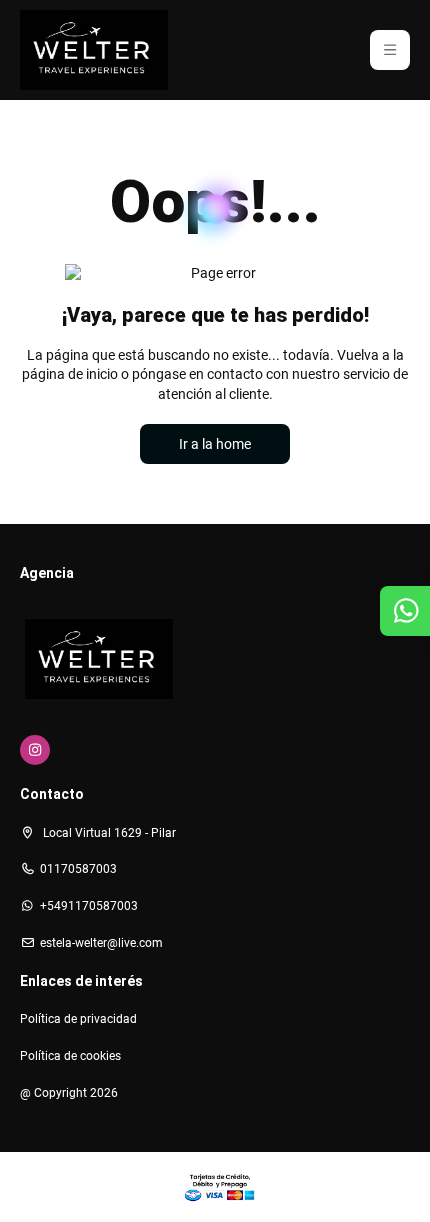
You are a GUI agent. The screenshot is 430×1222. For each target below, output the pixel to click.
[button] (390, 50)
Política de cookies (70, 1056)
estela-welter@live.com (101, 943)
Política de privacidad (78, 1019)
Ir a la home (215, 444)
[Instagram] (35, 750)
